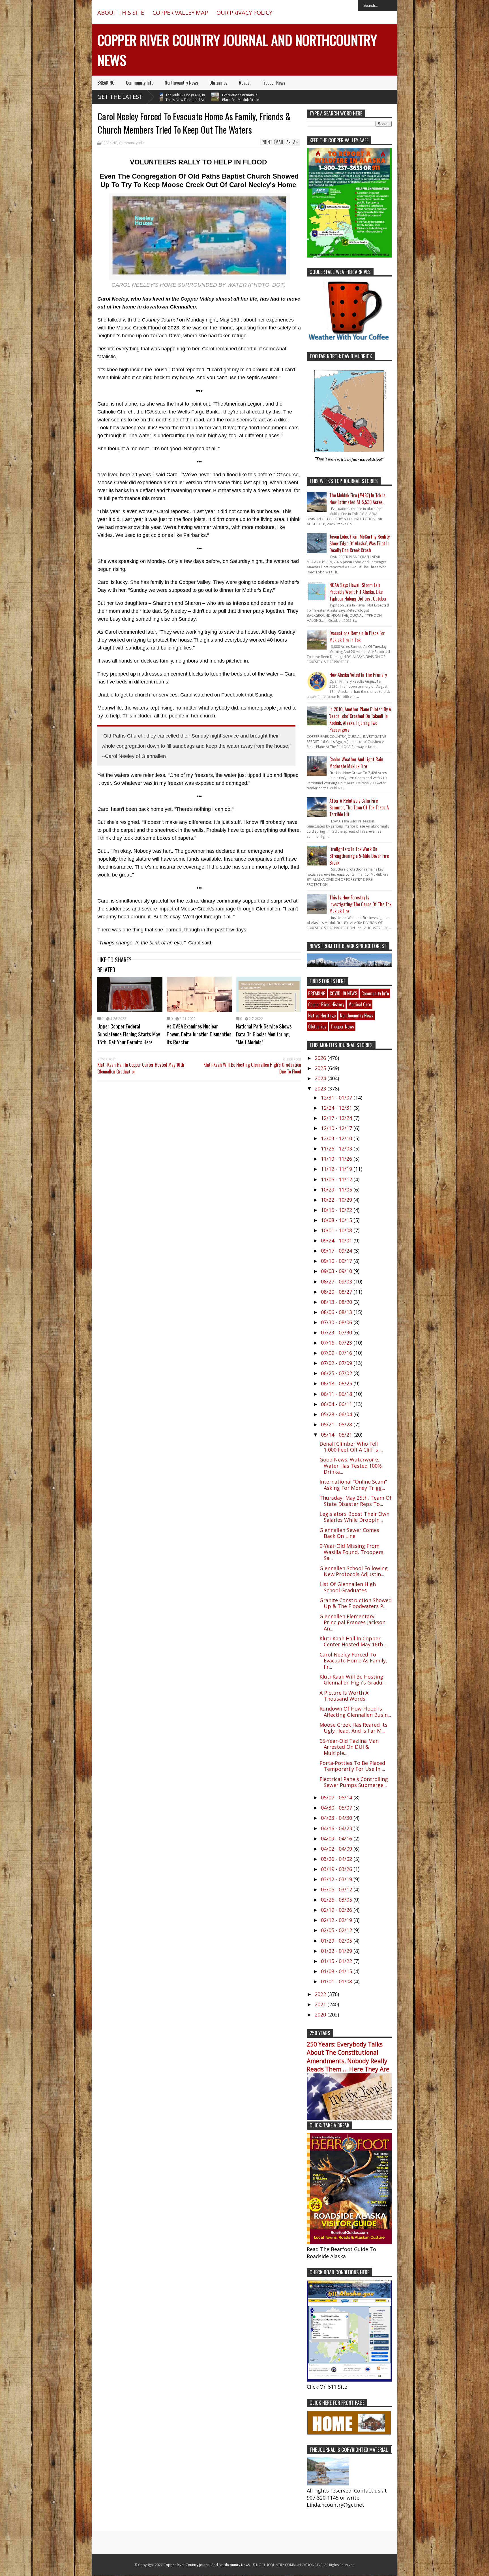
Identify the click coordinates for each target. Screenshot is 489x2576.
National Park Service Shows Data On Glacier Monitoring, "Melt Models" (264, 1034)
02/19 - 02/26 (337, 1910)
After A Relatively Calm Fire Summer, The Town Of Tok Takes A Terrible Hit (359, 807)
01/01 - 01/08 (337, 1981)
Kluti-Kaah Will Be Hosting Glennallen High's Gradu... (353, 1680)
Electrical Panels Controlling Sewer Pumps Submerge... (354, 1782)
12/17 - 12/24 (337, 1118)
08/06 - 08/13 (337, 1312)
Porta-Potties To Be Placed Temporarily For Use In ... (352, 1766)
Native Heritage (322, 1015)
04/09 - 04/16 (337, 1838)
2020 (321, 2014)
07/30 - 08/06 (337, 1322)
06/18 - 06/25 (337, 1383)
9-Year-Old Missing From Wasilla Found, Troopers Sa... (351, 1552)
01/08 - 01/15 (337, 1971)
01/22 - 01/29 (337, 1951)
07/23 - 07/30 (337, 1332)
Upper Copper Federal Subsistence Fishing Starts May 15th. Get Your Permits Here (129, 1034)
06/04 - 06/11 (337, 1404)
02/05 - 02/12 (337, 1930)
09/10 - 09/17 (337, 1261)
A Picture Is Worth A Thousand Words (344, 1696)
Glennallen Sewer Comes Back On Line (349, 1533)
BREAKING (106, 83)
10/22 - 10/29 (337, 1200)
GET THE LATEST (120, 97)
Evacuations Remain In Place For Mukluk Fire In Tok (184, 100)
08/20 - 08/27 (337, 1292)
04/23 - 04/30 (337, 1818)
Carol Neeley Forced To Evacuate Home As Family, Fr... (353, 1661)
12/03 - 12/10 (337, 1138)
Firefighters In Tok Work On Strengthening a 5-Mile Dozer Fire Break (359, 856)
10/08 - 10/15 (337, 1220)
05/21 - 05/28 (337, 1424)
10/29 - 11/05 (337, 1190)
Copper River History (326, 1004)
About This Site (121, 13)
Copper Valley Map (180, 13)
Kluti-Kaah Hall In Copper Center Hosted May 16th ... (354, 1641)
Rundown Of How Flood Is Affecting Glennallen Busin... (355, 1712)
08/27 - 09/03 (337, 1281)
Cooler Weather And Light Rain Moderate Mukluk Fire (356, 763)
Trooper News (274, 83)
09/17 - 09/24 (337, 1251)
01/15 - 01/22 (337, 1961)
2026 (321, 1058)
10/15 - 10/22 (337, 1210)
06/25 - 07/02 (337, 1373)
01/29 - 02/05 (337, 1941)
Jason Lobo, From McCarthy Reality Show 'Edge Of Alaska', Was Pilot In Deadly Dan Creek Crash (360, 543)
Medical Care (360, 1004)
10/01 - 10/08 (337, 1230)
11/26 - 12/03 (337, 1148)
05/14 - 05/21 (337, 1435)
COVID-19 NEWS (343, 993)
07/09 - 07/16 (337, 1353)
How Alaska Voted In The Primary (358, 675)
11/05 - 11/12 (337, 1179)
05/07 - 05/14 (337, 1797)
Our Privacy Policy (244, 13)
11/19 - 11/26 (337, 1159)
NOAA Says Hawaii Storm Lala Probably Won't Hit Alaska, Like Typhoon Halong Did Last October (358, 592)
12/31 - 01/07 (337, 1098)
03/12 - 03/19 (337, 1879)
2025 (321, 1068)
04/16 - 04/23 (337, 1828)
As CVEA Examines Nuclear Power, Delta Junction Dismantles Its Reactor (199, 1034)
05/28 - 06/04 (337, 1414)
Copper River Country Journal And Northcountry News (207, 2565)
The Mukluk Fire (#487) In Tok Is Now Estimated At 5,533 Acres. (357, 499)
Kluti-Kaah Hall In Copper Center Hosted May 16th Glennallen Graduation (141, 1068)
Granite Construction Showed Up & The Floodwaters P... (356, 1603)
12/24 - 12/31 (337, 1108)
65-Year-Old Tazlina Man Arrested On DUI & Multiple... (349, 1747)
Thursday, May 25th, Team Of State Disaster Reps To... (356, 1501)
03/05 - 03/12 (337, 1889)
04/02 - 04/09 (337, 1849)
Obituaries (218, 83)
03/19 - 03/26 (337, 1869)
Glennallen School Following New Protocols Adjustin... (354, 1571)
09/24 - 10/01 (337, 1240)
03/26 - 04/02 (337, 1859)
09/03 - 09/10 (337, 1271)
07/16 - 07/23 (337, 1343)
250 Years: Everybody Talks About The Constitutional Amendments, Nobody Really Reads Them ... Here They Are (348, 2057)
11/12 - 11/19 (337, 1169)
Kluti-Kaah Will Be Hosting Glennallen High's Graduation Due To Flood (252, 1068)
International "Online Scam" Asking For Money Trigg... (353, 1485)
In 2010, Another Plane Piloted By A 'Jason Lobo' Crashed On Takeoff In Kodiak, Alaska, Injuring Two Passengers (360, 719)
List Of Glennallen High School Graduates (348, 1587)
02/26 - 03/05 (337, 1900)
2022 (321, 1994)
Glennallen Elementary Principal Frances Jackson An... (352, 1622)
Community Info (140, 83)
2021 (321, 2004)
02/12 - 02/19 (337, 1920)
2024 (321, 1078)
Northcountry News (181, 83)
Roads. (245, 83)
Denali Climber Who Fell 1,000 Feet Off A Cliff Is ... (351, 1447)
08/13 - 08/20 (337, 1302)
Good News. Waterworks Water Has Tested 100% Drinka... (351, 1466)
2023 (321, 1088)
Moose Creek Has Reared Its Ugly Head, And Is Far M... (353, 1728)
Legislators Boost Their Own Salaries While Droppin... (354, 1517)
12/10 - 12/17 (337, 1128)
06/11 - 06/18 (337, 1394)
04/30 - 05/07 (337, 1808)
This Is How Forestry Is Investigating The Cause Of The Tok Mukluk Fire (360, 904)
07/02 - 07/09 (337, 1363)
